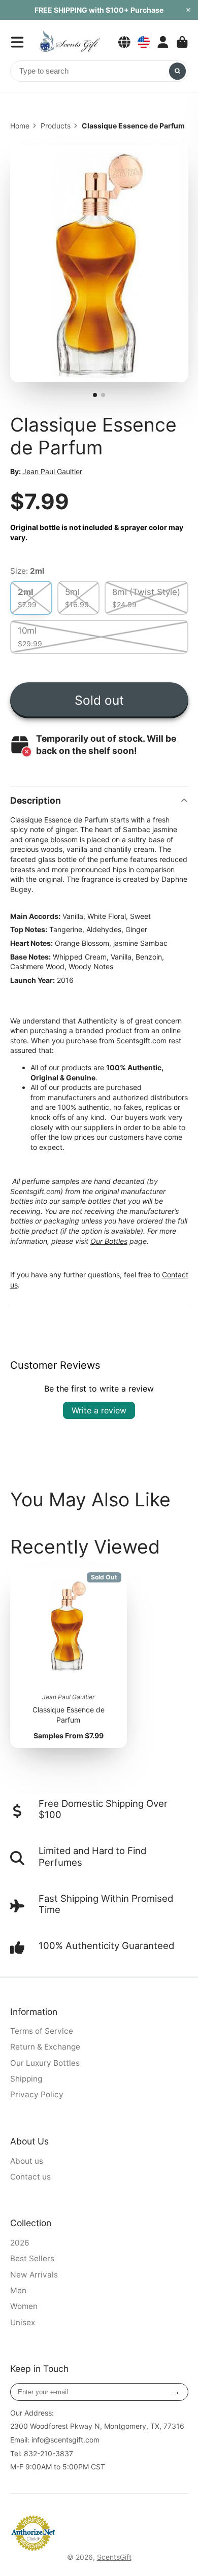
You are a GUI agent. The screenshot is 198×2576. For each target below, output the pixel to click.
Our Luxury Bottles (45, 2063)
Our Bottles (109, 1241)
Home (20, 126)
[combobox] (99, 71)
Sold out (99, 700)
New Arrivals (34, 2275)
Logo (69, 42)
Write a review (99, 1410)
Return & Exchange (45, 2047)
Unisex (23, 2322)
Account (163, 42)
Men (18, 2290)
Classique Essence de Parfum (69, 1658)
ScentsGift (114, 2557)
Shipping (26, 2079)
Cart (182, 42)
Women (24, 2306)
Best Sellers (32, 2258)
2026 (20, 2243)
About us (27, 2161)
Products (56, 126)
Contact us (30, 2177)
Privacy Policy (37, 2094)
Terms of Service (42, 2031)
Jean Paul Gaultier (52, 471)
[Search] (178, 71)
